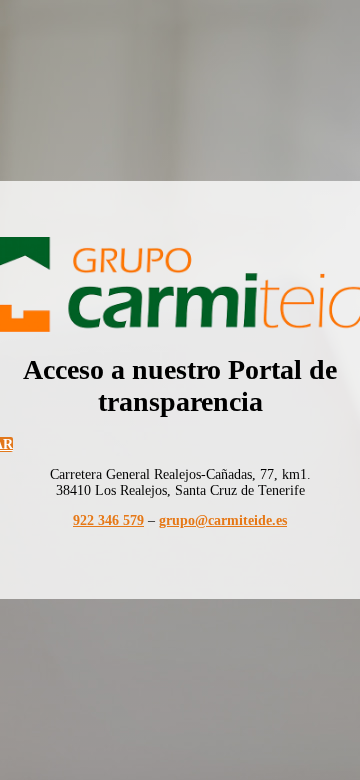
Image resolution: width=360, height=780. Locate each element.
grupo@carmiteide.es (223, 520)
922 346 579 (108, 520)
